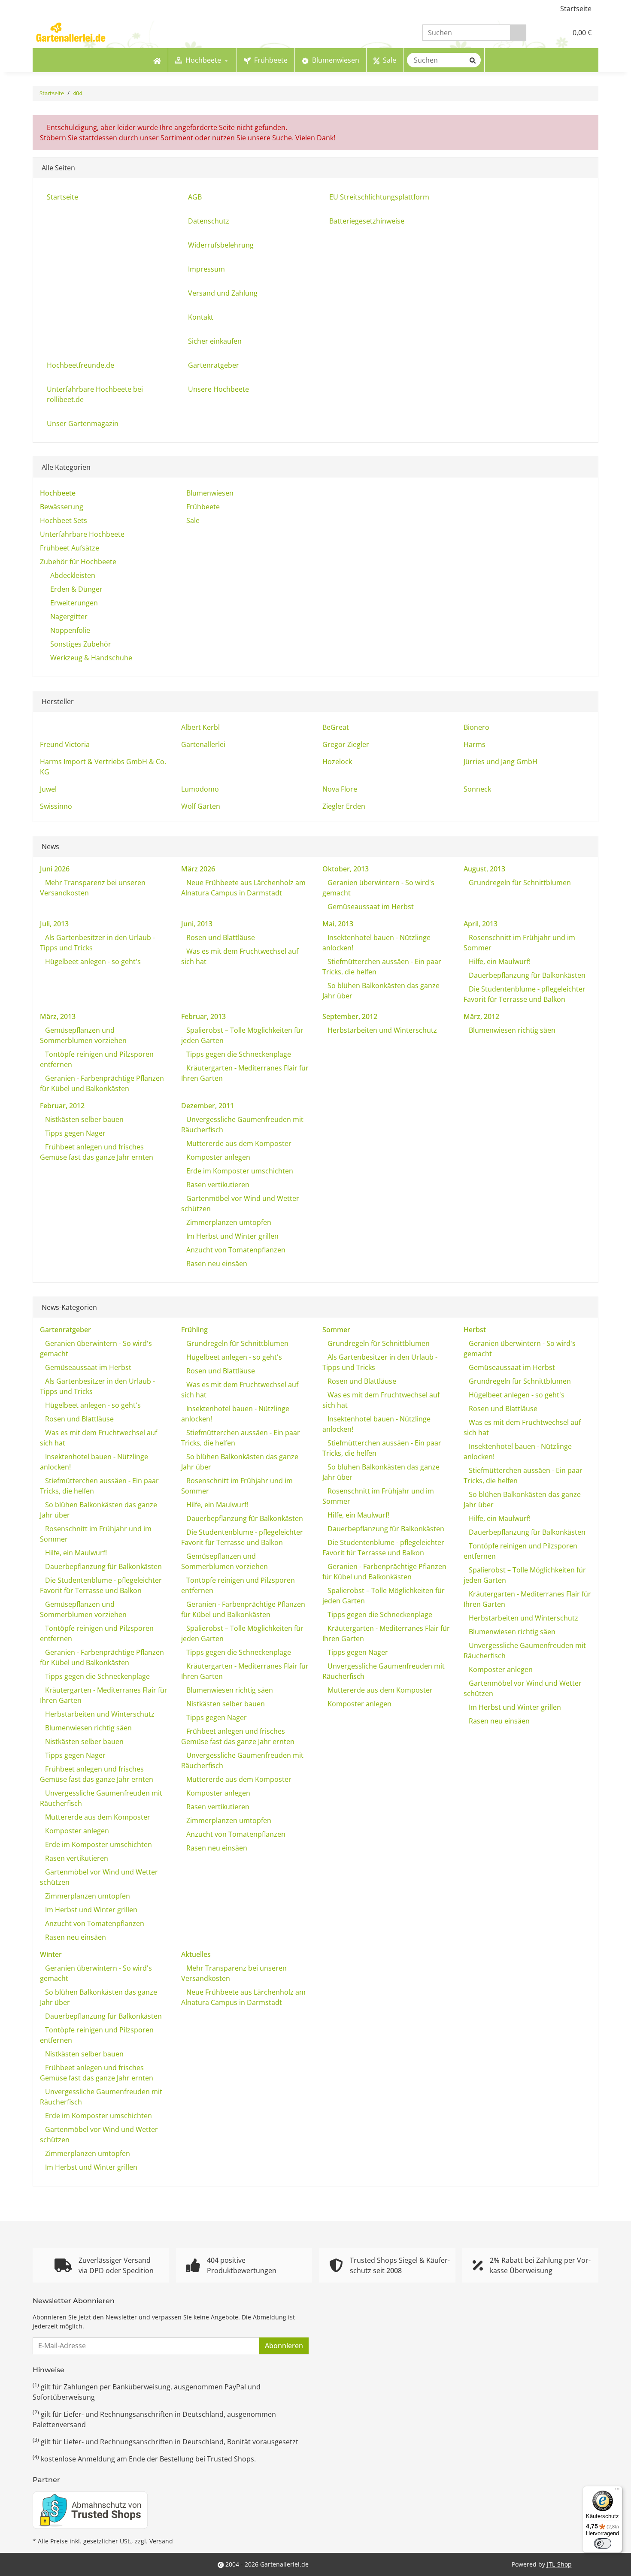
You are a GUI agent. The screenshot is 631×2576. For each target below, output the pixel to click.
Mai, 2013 (338, 924)
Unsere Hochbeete (218, 389)
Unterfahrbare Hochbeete (82, 534)
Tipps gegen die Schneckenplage (238, 1054)
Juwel (48, 789)
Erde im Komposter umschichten (239, 1171)
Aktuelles (196, 1954)
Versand (161, 2541)
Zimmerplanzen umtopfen (228, 1222)
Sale (192, 520)
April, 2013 (481, 924)
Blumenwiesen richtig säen (511, 1030)
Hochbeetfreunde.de (80, 365)
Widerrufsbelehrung (221, 245)
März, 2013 (58, 1016)
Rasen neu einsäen (216, 1264)
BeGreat (336, 727)
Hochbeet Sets (64, 520)
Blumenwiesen (209, 493)
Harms (475, 744)
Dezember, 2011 (208, 1106)
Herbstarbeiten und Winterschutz (381, 1030)
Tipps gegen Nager (74, 1133)
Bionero (476, 727)
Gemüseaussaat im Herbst (370, 907)
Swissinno (56, 806)
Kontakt (201, 317)
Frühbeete (202, 507)
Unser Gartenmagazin (83, 423)
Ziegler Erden (344, 806)
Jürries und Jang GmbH (501, 762)
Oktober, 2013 (346, 869)
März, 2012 (481, 1016)
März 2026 (198, 869)
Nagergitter (69, 617)
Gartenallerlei (203, 744)
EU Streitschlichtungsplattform (379, 197)
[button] (543, 33)
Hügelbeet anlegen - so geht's (92, 961)
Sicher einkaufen (215, 341)
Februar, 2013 (203, 1016)
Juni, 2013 (197, 924)
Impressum (206, 269)
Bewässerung (62, 507)
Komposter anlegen (217, 1157)
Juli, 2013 (54, 924)
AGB (195, 197)
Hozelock (337, 762)
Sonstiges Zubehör (81, 644)
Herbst (475, 1330)
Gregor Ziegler (346, 744)
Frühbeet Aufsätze (70, 548)
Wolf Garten (201, 806)
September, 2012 (350, 1016)
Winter (51, 1954)
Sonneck (477, 789)
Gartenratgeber (214, 365)
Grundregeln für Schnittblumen (519, 883)
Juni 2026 (55, 869)
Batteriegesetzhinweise (367, 221)
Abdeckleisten (73, 575)
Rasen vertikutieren (217, 1185)
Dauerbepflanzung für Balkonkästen (526, 975)
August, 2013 (484, 869)
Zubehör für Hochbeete (78, 562)
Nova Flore (340, 789)
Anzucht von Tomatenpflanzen (235, 1250)
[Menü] (617, 2491)
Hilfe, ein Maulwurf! (499, 961)
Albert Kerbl (200, 727)
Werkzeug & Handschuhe (91, 658)
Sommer (336, 1330)
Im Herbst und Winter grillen (232, 1236)
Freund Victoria (65, 744)
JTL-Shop (559, 2564)
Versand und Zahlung (223, 293)
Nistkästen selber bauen (83, 1119)
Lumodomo (200, 789)
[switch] (603, 2543)
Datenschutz (209, 221)
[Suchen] (518, 33)
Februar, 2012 (62, 1106)
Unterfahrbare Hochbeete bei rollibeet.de (95, 394)
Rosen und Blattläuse (220, 937)
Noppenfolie (70, 630)
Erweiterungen (74, 603)
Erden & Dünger (76, 589)
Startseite (576, 9)
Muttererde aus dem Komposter (238, 1143)
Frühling (194, 1330)
